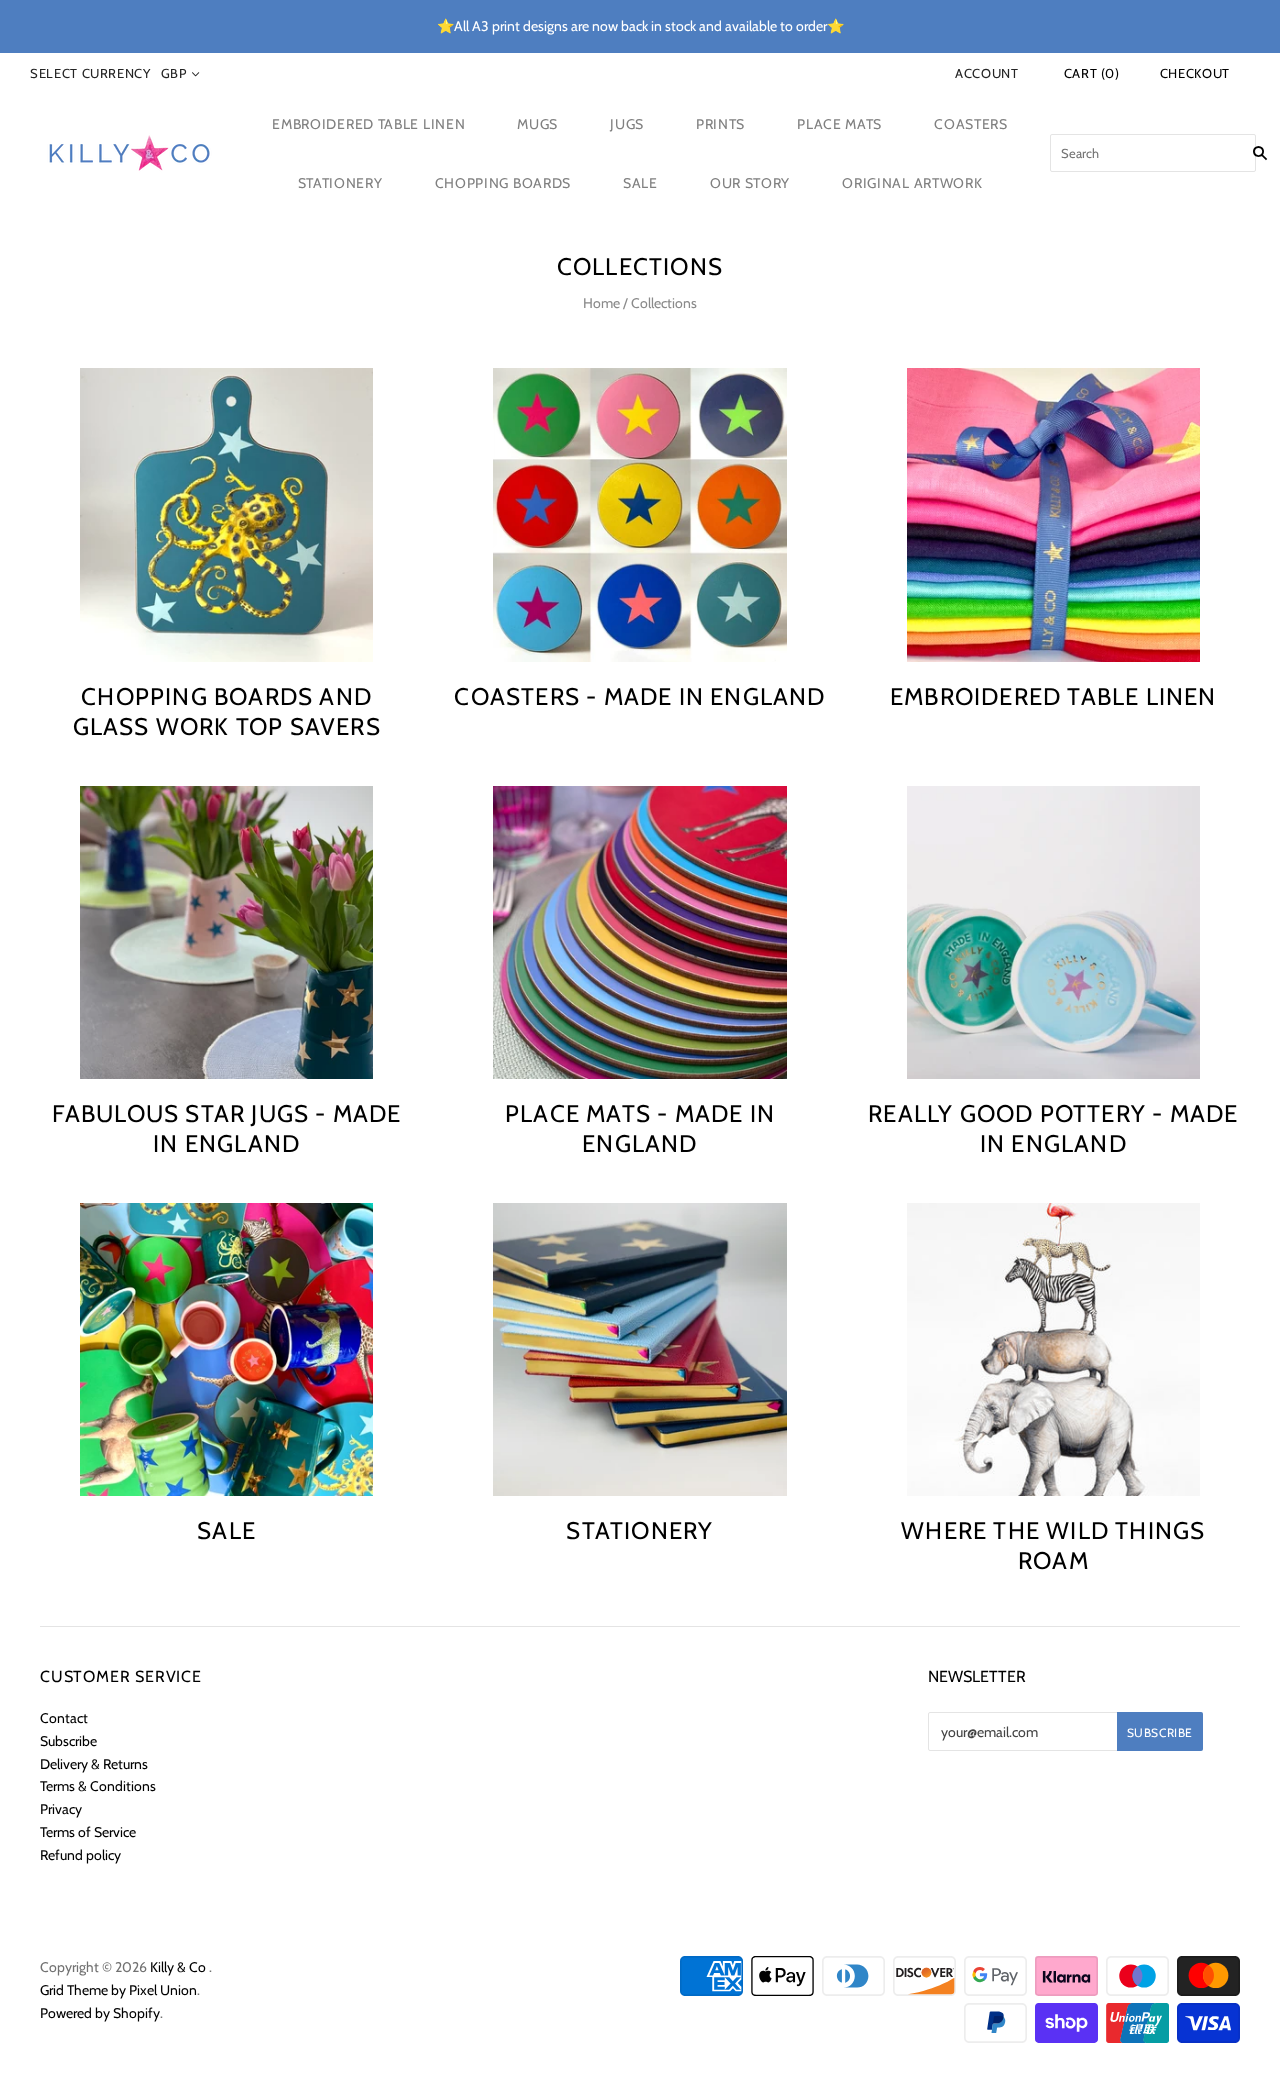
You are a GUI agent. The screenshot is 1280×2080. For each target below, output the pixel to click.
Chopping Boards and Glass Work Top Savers (227, 711)
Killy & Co (178, 1967)
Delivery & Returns (94, 1764)
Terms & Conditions (98, 1786)
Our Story (750, 183)
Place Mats (839, 124)
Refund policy (80, 1855)
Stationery (340, 183)
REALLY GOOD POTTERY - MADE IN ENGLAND (1053, 1128)
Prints (720, 124)
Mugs (537, 124)
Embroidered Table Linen (368, 124)
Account (987, 73)
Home (601, 303)
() (1092, 73)
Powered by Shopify (100, 2013)
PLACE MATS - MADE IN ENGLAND (640, 1128)
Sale (640, 183)
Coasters (971, 124)
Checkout (1195, 73)
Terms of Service (88, 1832)
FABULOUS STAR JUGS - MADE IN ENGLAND (227, 1128)
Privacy (61, 1809)
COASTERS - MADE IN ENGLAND (639, 696)
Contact (64, 1718)
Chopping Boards (503, 183)
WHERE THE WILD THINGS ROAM (1053, 1545)
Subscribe (68, 1741)
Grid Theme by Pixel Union (118, 1990)
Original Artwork (912, 183)
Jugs (627, 124)
